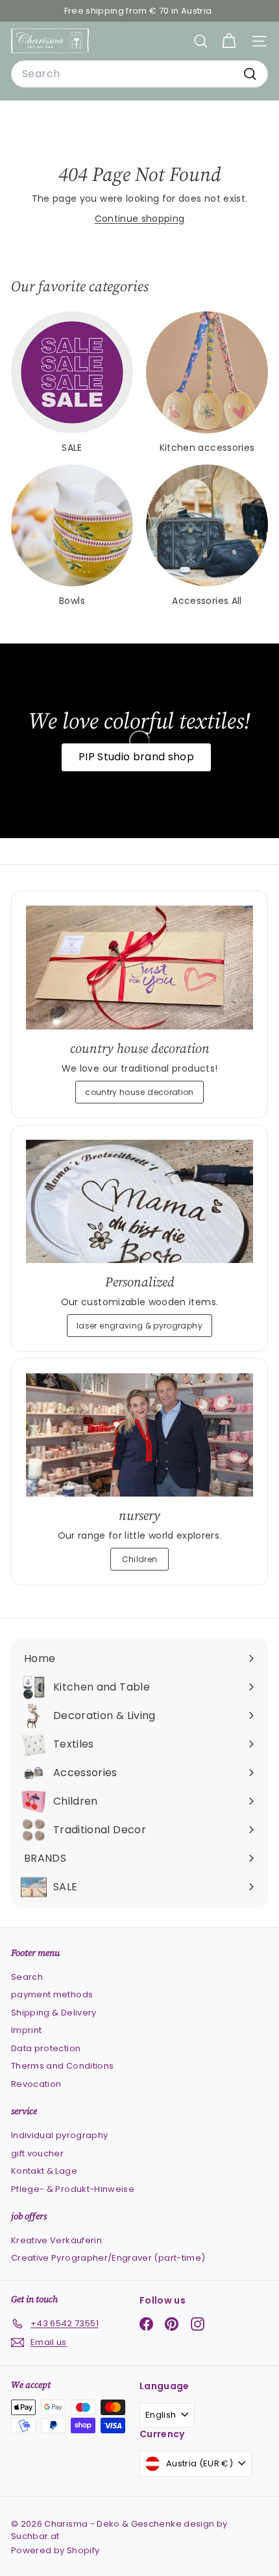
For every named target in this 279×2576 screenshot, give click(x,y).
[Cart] (229, 41)
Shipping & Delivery (54, 2013)
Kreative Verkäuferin (56, 2240)
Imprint (26, 2030)
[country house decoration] (139, 968)
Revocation (36, 2084)
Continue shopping (140, 219)
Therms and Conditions (62, 2066)
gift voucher (37, 2153)
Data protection (46, 2048)
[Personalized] (139, 1202)
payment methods (52, 1994)
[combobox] (139, 74)
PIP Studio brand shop (136, 757)
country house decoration (139, 1092)
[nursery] (139, 1435)
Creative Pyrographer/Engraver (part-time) (108, 2258)
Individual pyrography (59, 2135)
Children (140, 1559)
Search (27, 1977)
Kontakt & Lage (44, 2171)
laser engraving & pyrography (139, 1326)
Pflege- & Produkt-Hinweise (73, 2189)
